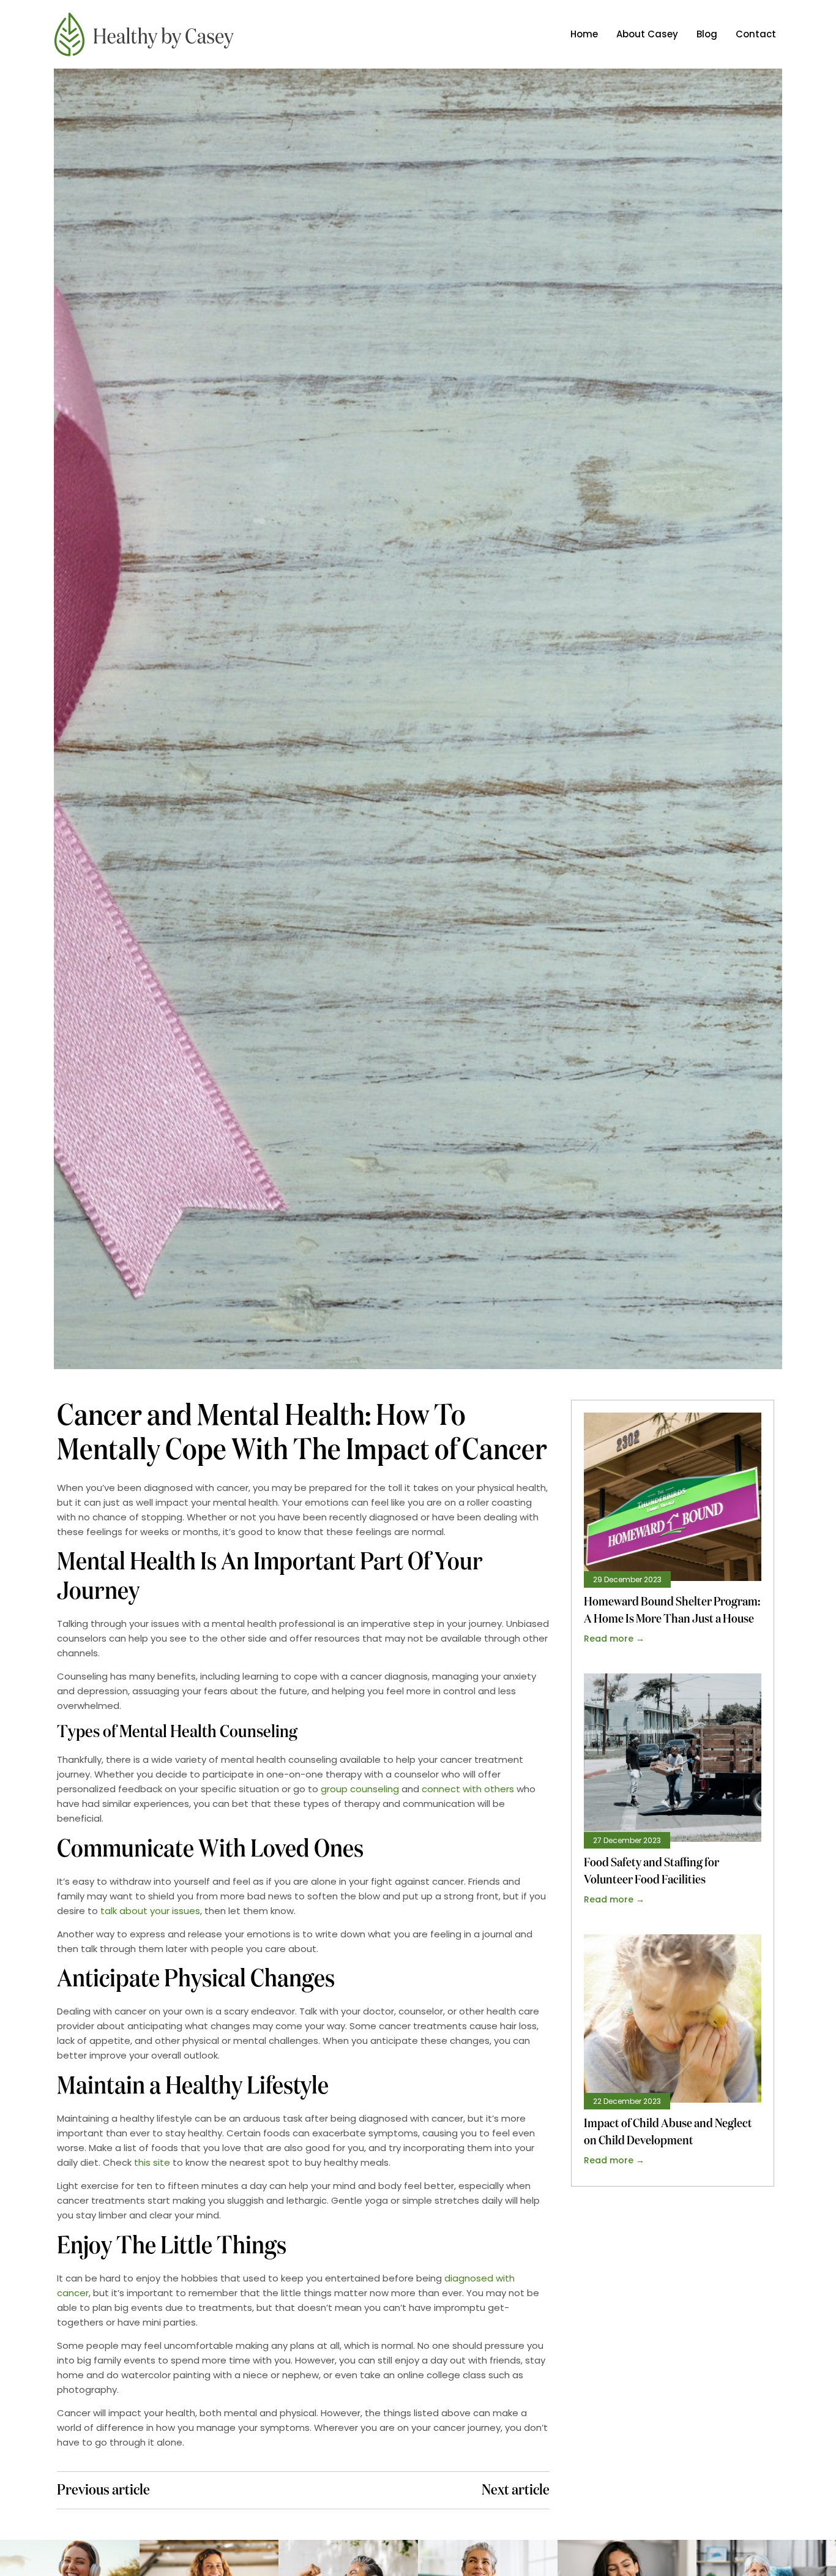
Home (584, 34)
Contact (756, 34)
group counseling (360, 1789)
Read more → (614, 1639)
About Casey (647, 34)
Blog (707, 34)
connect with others (468, 1789)
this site (152, 2162)
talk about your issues (150, 1911)
